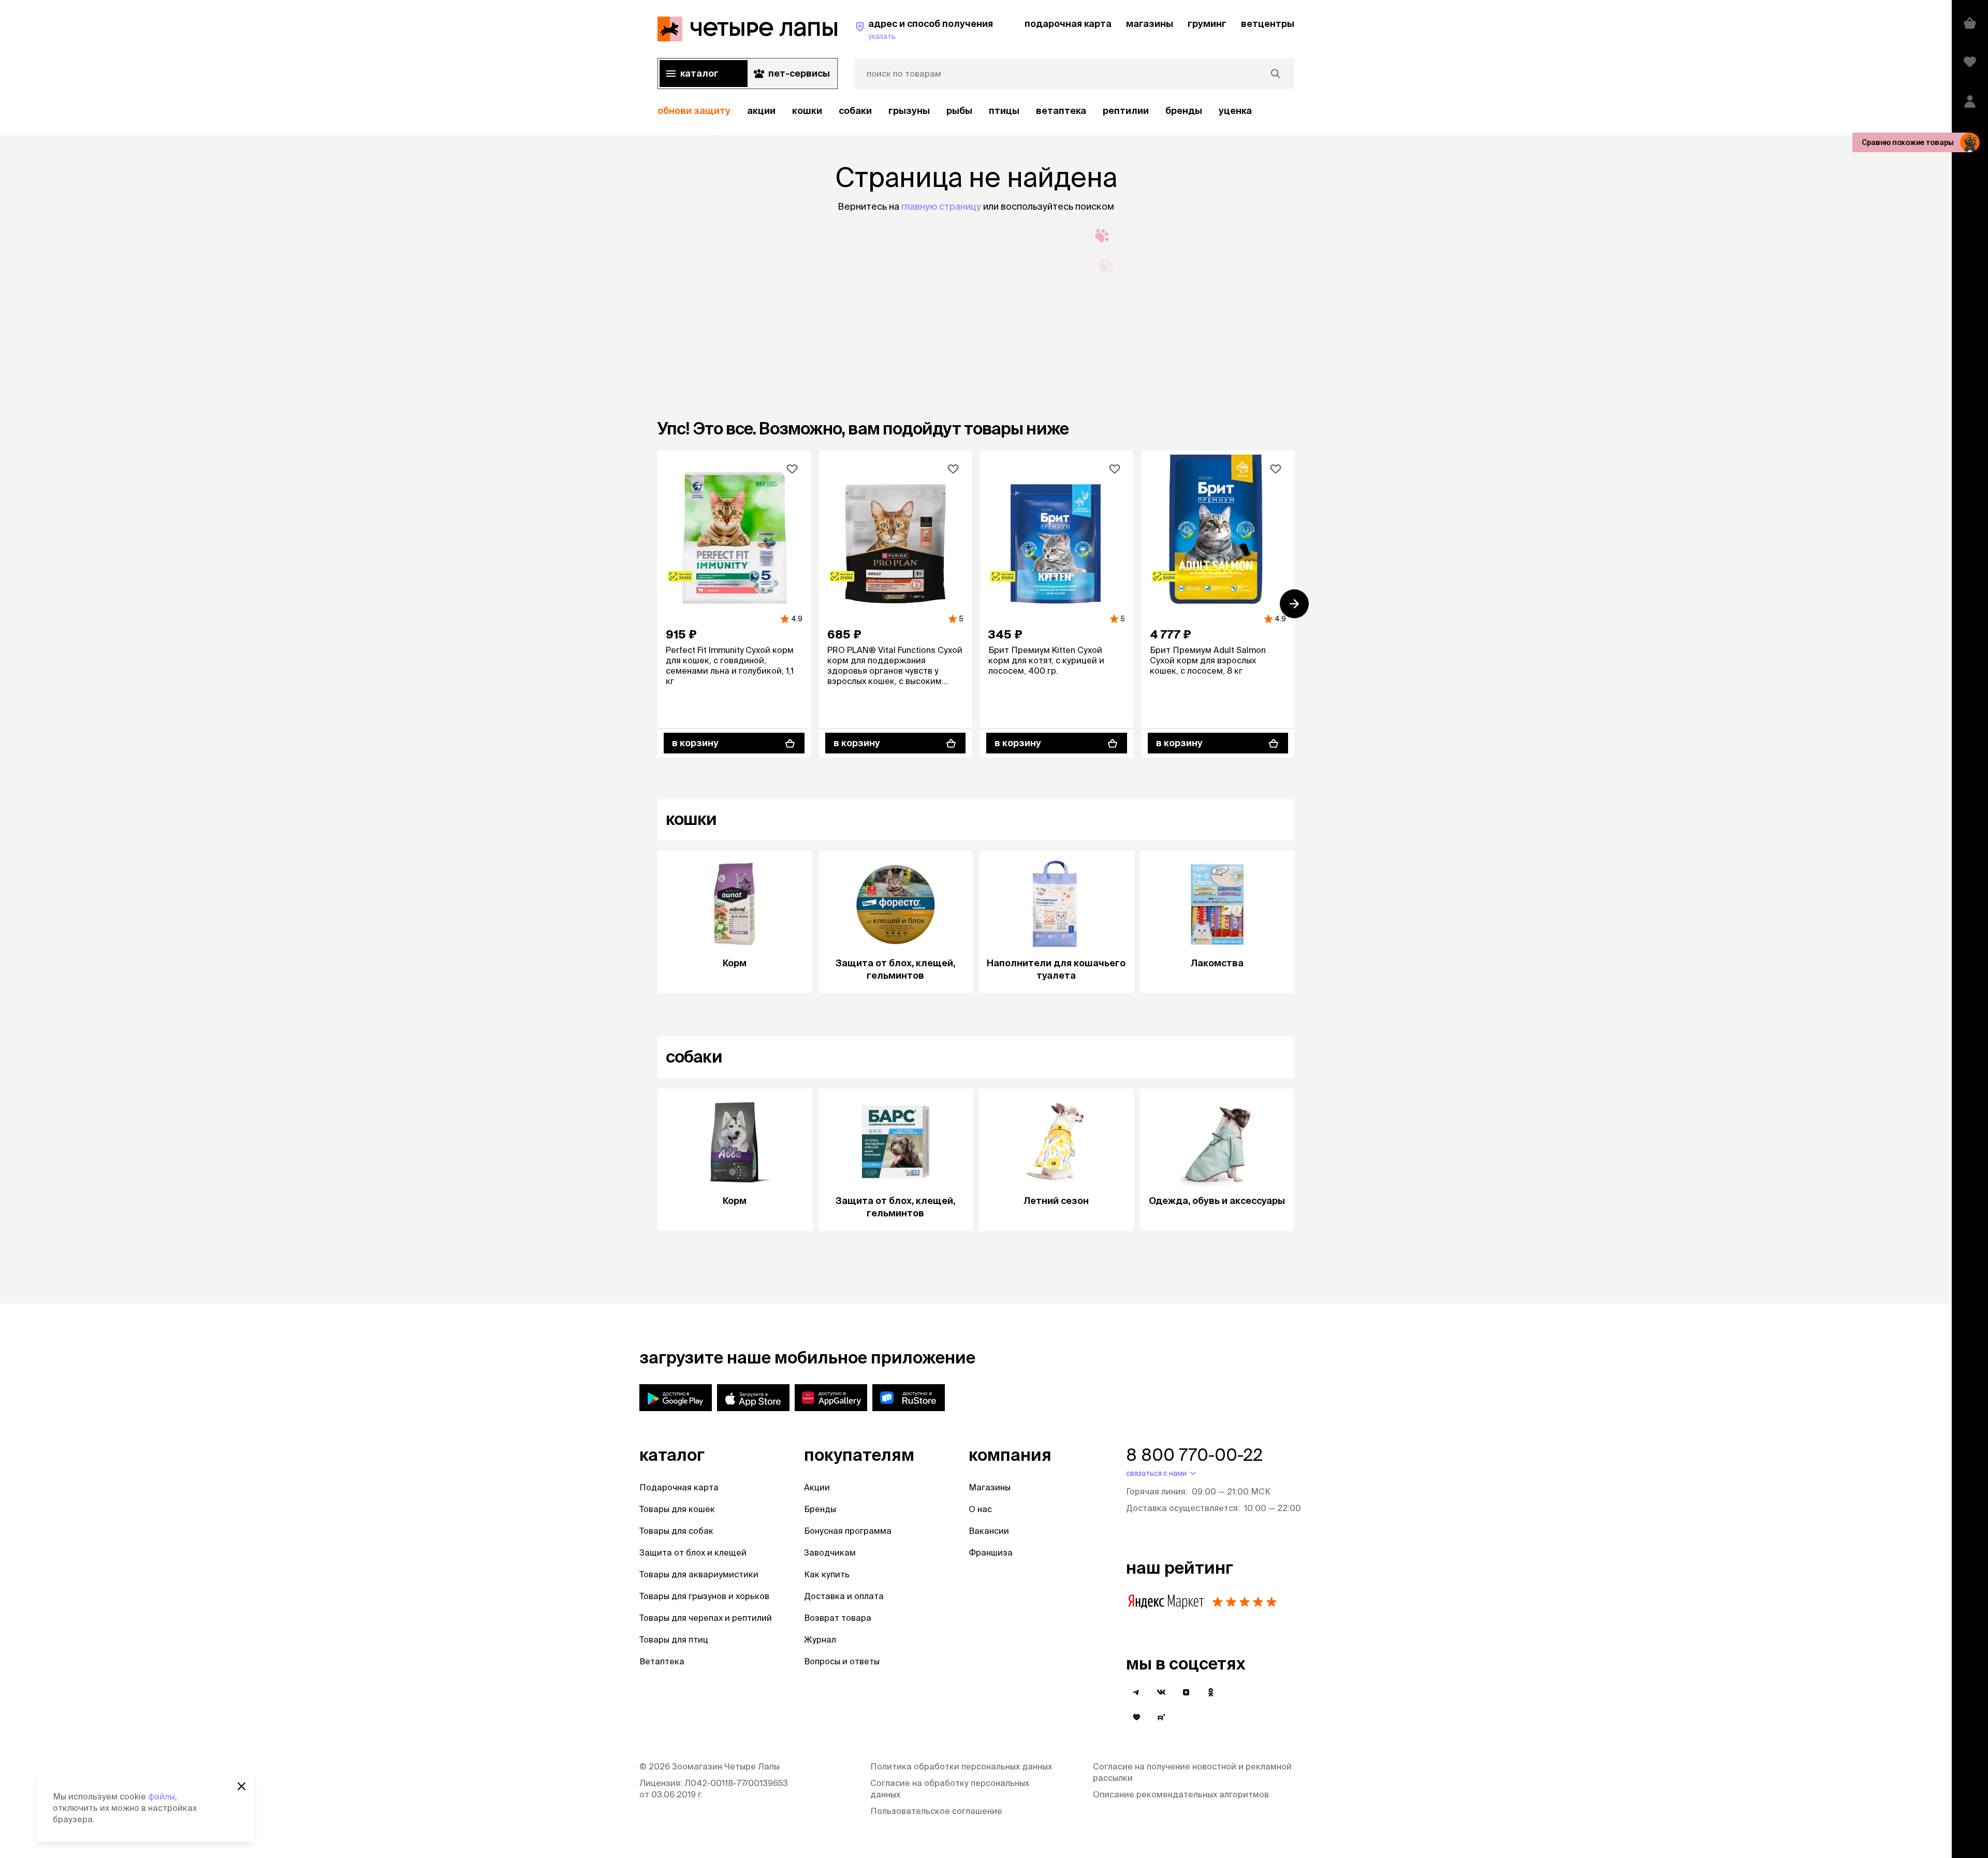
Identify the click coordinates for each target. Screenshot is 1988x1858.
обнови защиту (694, 111)
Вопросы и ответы (842, 1661)
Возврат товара (838, 1618)
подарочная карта (1068, 24)
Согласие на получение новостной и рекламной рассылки (1192, 1772)
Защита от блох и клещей (693, 1552)
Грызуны (909, 111)
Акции (817, 1487)
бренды (1184, 111)
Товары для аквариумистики (699, 1574)
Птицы (1004, 111)
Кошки (807, 111)
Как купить (827, 1574)
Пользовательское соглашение (936, 1811)
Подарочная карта (679, 1487)
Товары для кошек (677, 1509)
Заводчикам (830, 1552)
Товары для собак (676, 1531)
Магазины (990, 1487)
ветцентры (1268, 24)
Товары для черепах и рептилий (706, 1618)
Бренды (820, 1509)
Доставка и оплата (844, 1596)
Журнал (820, 1639)
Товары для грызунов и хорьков (704, 1596)
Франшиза (991, 1552)
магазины (1150, 24)
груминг (1207, 24)
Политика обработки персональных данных (961, 1766)
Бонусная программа (848, 1531)
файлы (162, 1796)
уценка (1235, 111)
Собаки (855, 111)
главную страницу (941, 206)
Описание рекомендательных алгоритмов (1181, 1794)
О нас (980, 1509)
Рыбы (959, 111)
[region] (976, 111)
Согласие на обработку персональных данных (950, 1789)
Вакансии (989, 1531)
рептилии (1126, 111)
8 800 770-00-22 (1194, 1455)
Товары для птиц (674, 1639)
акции (761, 111)
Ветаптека (1061, 111)
